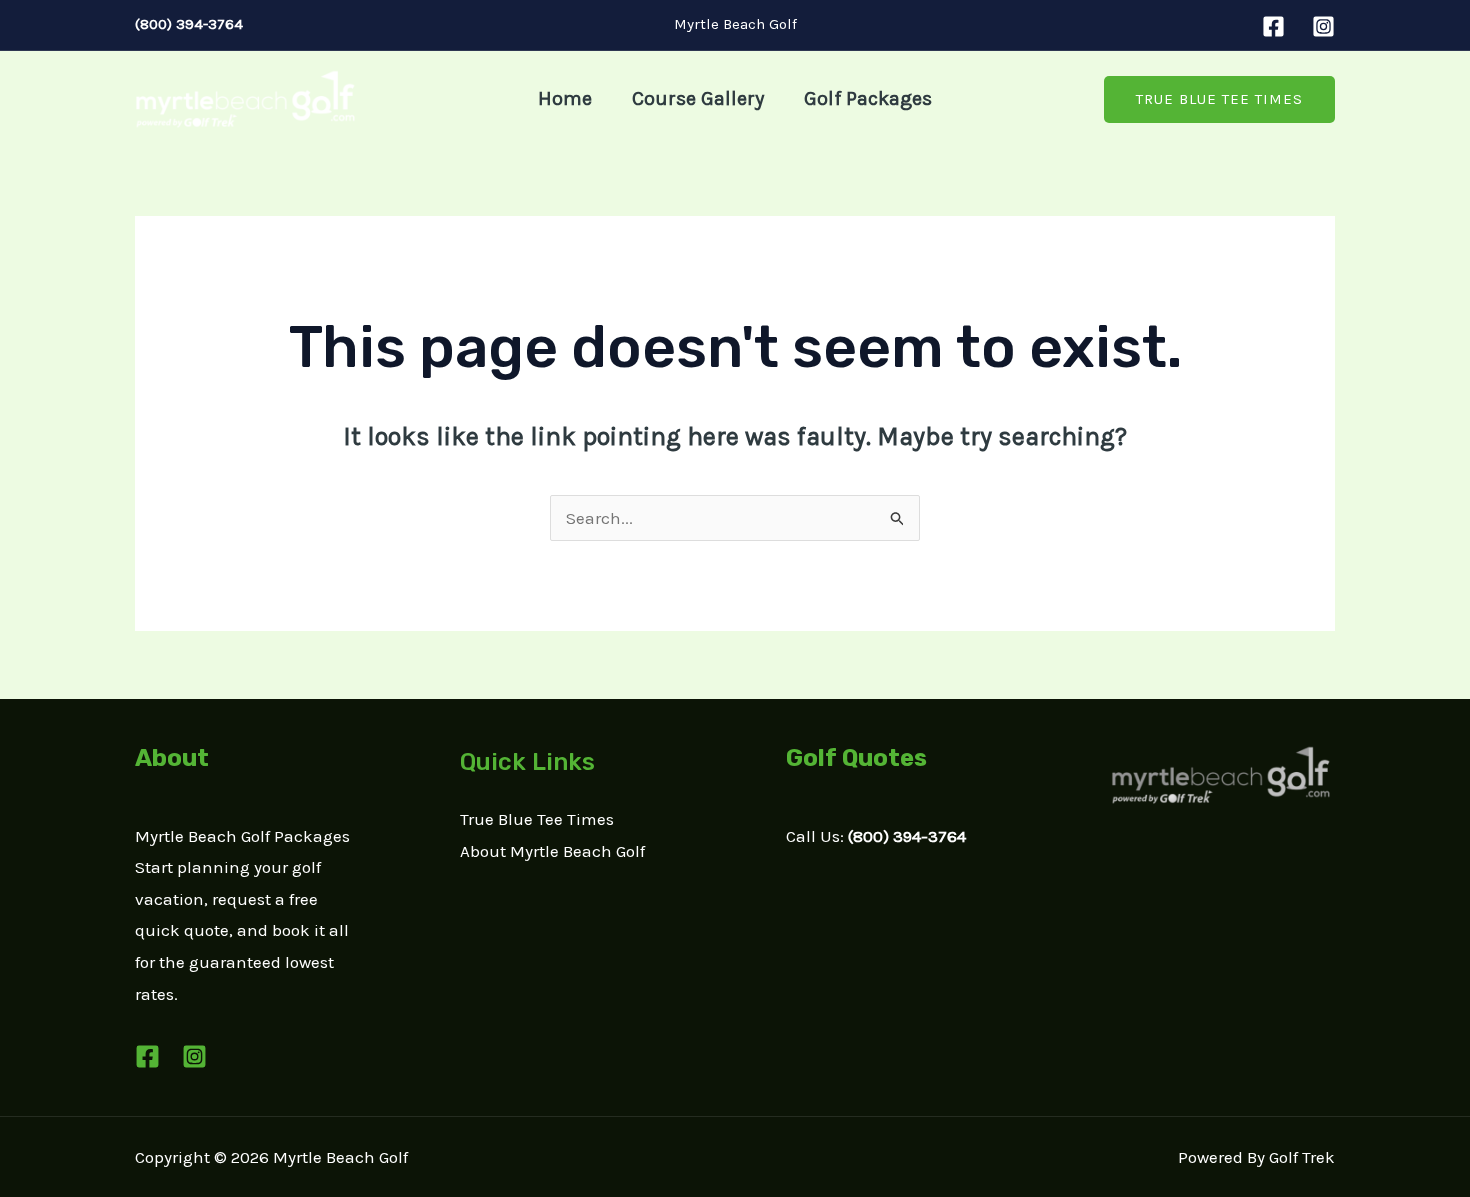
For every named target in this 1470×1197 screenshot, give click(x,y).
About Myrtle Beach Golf (552, 851)
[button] (1219, 99)
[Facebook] (1273, 26)
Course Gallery (698, 98)
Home (565, 98)
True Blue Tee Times (537, 819)
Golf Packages (868, 98)
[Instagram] (1323, 26)
